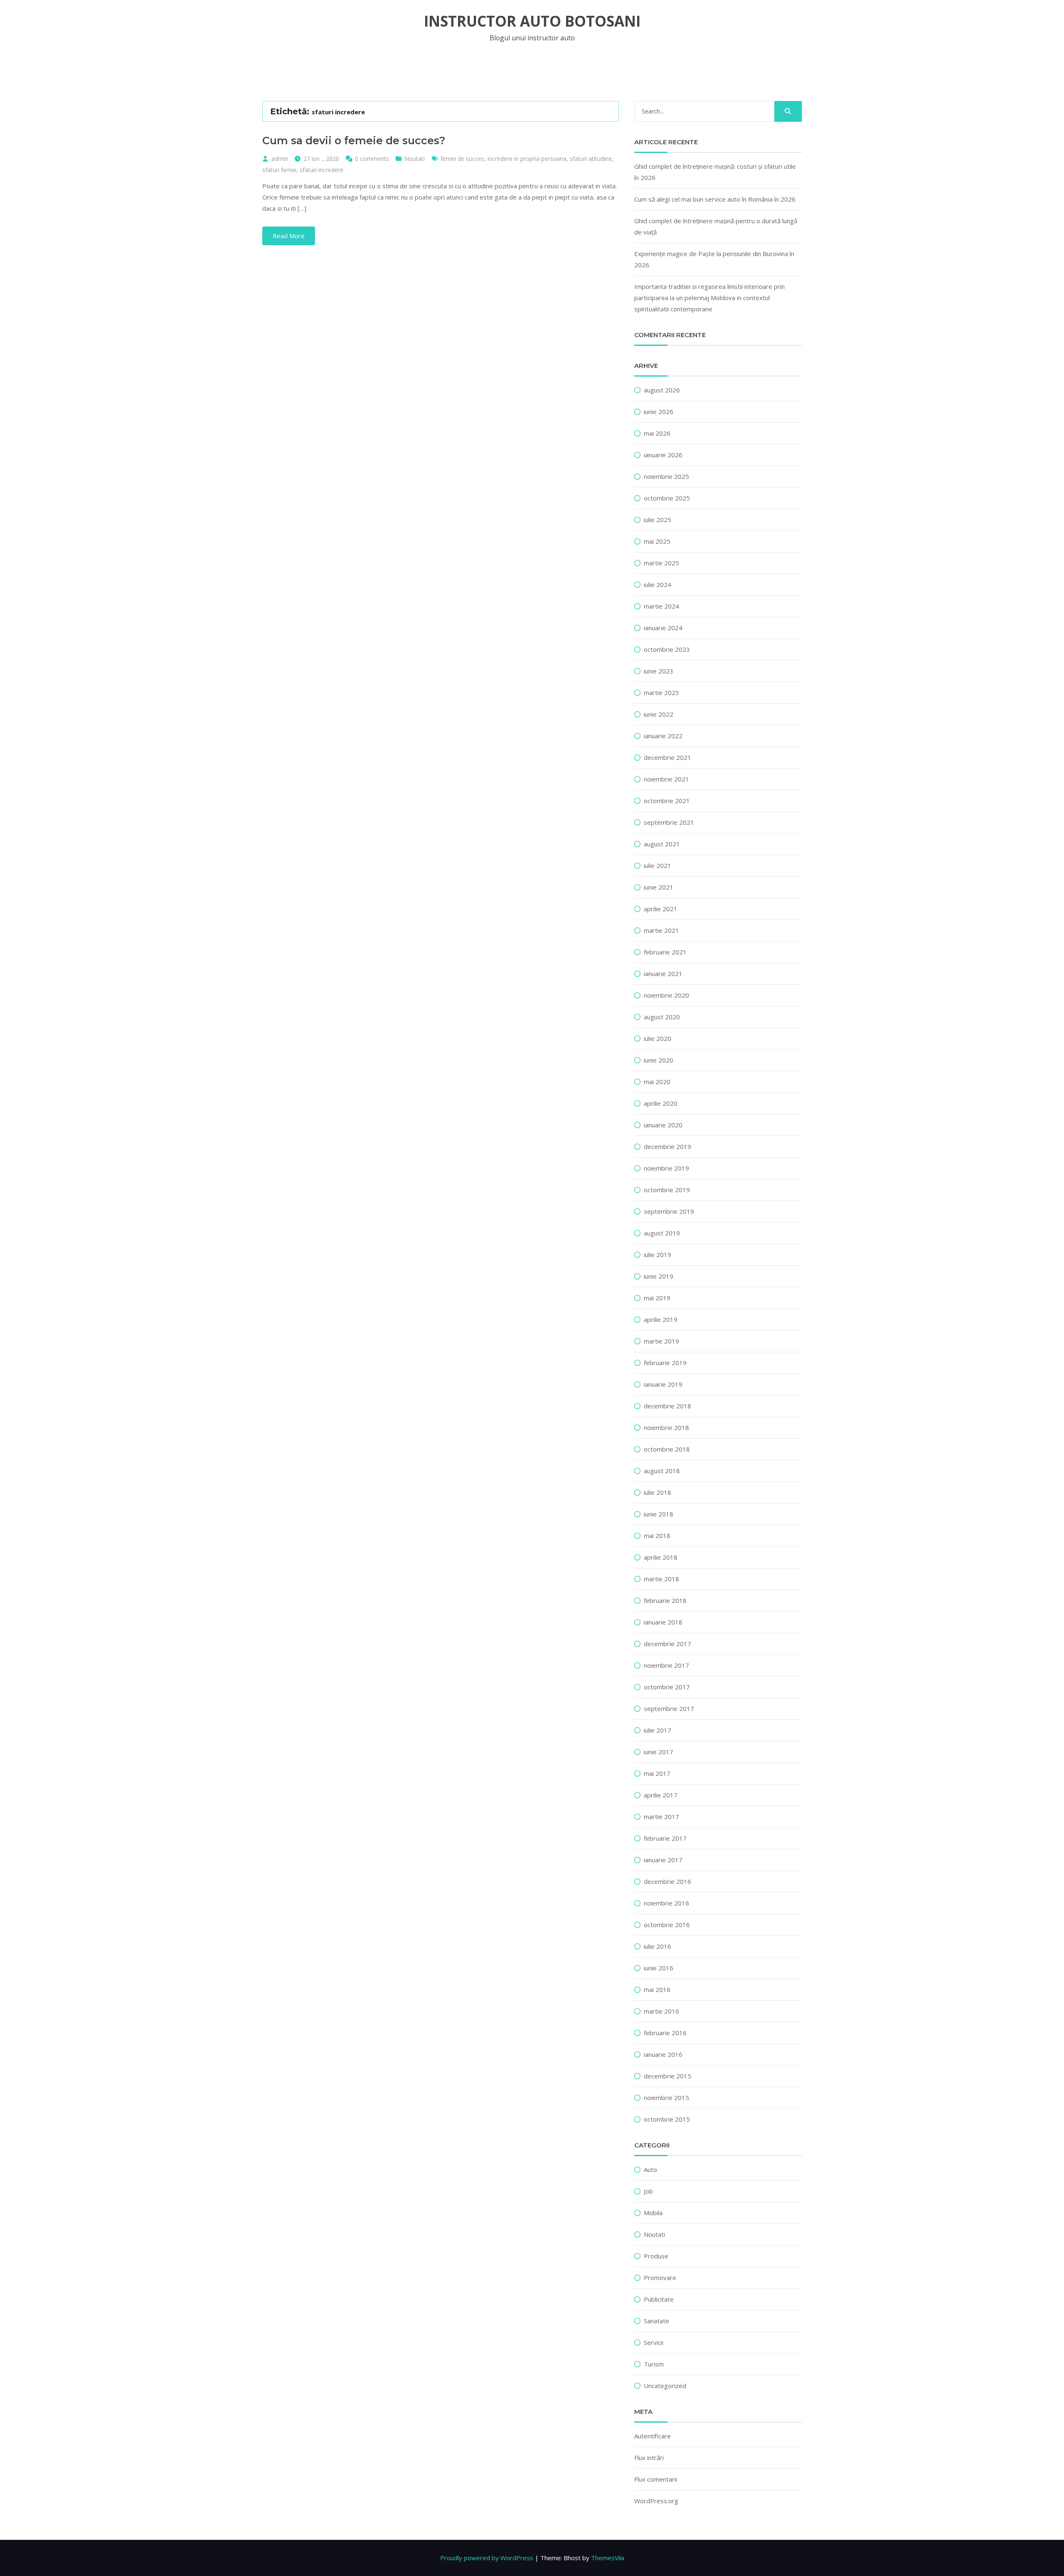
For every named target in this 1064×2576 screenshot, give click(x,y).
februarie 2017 (665, 1838)
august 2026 (662, 390)
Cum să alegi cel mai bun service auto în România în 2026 (715, 199)
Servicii (654, 2342)
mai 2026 (657, 433)
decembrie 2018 (667, 1406)
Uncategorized (665, 2386)
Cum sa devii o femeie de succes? (354, 141)
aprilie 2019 (661, 1319)
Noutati (415, 159)
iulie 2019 (658, 1255)
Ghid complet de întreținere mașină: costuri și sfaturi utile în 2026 (715, 172)
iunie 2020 (659, 1060)
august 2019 (662, 1233)
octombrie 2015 (667, 2119)
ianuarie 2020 (663, 1125)
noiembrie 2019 (666, 1168)
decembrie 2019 (667, 1146)
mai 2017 (657, 1773)
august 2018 (662, 1471)
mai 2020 (657, 1082)
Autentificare (653, 2436)
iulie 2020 (658, 1038)
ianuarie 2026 (663, 455)
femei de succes (462, 159)
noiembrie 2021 (666, 779)
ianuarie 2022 (663, 736)
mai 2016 (657, 1989)
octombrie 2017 (667, 1687)
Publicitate (659, 2299)
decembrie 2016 (667, 1881)
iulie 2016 (658, 1946)
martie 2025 (661, 563)
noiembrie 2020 (666, 995)
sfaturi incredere (321, 170)
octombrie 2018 (667, 1449)
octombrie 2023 (667, 649)
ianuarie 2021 (663, 974)
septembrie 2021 (669, 822)
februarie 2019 (665, 1363)
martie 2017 (661, 1817)
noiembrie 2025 (666, 476)
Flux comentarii (656, 2479)
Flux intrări (649, 2458)
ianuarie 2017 (663, 1860)
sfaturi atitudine (591, 159)
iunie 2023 (659, 671)
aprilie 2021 (661, 909)
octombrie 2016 (667, 1925)
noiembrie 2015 (666, 2098)
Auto (650, 2169)
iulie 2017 (658, 1730)
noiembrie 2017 (666, 1665)
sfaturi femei (279, 170)
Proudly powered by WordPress (487, 2558)
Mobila (653, 2213)
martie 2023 (661, 693)
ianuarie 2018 (663, 1622)
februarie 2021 (665, 952)
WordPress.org (656, 2501)
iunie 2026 (659, 412)
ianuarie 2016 (663, 2054)
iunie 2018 (659, 1514)
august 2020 (662, 1017)
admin (280, 159)
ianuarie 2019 (663, 1384)
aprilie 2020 (661, 1103)
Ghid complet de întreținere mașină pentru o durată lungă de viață (716, 226)
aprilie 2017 (661, 1795)
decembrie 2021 (667, 757)
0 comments (372, 159)
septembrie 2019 (669, 1211)
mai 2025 (657, 541)
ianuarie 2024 (663, 628)
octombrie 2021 (667, 801)
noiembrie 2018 (666, 1427)
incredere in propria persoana (527, 159)
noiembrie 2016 (666, 1903)
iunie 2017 (659, 1752)
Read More (289, 236)
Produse (656, 2256)
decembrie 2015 (667, 2076)
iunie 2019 (659, 1276)
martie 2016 (661, 2011)
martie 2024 (661, 606)
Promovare (660, 2278)
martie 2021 (661, 930)
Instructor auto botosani (532, 21)
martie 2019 (661, 1341)
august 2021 (662, 844)
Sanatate (656, 2321)
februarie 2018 (665, 1600)
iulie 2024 (658, 584)
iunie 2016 (659, 1968)
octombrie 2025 (667, 498)
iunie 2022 (659, 714)
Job (648, 2191)
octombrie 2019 (667, 1190)
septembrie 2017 (669, 1708)
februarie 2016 (665, 2033)
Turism (654, 2364)
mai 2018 (657, 1536)
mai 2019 (657, 1298)
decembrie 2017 (667, 1644)
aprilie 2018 (661, 1557)
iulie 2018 (658, 1492)
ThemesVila (608, 2558)
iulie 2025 (658, 520)
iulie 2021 (658, 865)
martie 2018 (661, 1579)
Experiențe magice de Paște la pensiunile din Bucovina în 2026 (714, 259)
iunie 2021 (659, 887)
